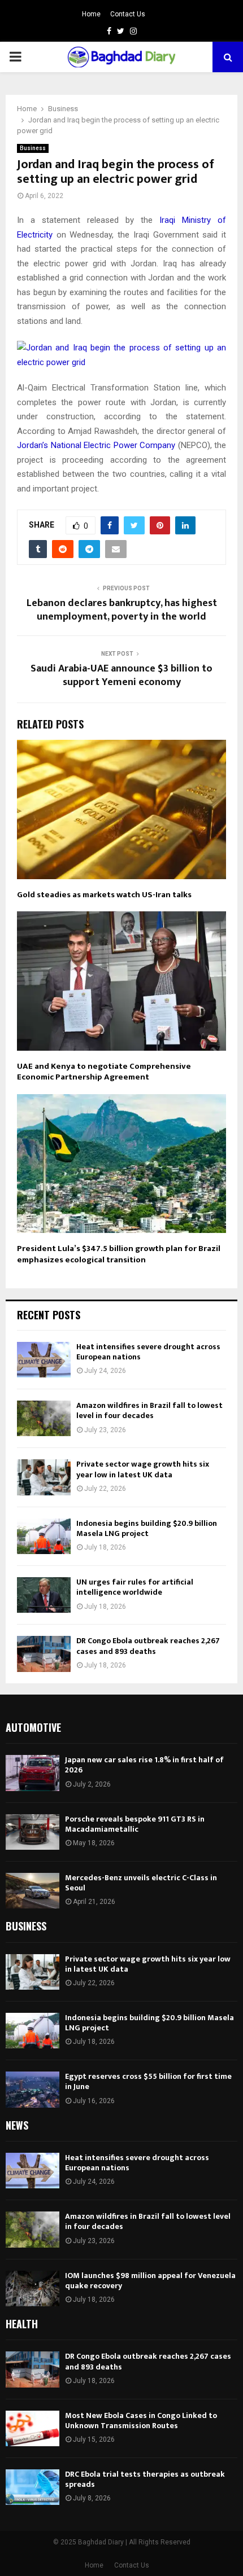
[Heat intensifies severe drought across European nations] (44, 1360)
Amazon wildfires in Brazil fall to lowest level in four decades (149, 1410)
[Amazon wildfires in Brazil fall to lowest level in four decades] (44, 1418)
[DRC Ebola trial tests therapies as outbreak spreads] (32, 2487)
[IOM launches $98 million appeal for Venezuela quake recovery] (32, 2288)
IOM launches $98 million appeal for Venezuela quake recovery (150, 2281)
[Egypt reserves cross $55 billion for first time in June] (32, 2089)
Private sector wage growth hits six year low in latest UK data (143, 1469)
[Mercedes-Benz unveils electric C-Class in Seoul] (32, 1891)
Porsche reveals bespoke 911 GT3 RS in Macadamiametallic (135, 1824)
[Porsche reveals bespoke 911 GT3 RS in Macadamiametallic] (32, 1832)
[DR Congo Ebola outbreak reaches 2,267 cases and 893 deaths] (44, 1654)
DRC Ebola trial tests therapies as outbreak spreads (145, 2479)
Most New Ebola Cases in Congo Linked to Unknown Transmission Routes (141, 2421)
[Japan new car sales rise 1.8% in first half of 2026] (32, 1773)
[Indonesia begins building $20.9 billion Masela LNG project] (44, 1536)
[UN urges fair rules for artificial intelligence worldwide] (44, 1595)
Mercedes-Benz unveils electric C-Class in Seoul (141, 1883)
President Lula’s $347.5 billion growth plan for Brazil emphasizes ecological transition (119, 1254)
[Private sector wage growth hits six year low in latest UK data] (44, 1477)
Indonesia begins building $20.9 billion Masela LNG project (147, 1528)
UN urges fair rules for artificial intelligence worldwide (135, 1587)
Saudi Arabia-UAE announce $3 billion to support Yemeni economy (121, 675)
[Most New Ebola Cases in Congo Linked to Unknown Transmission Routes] (32, 2428)
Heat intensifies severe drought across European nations (148, 1352)
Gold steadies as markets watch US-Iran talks (104, 895)
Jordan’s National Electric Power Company (96, 445)
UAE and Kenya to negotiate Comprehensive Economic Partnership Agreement (104, 1072)
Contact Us (128, 14)
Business (33, 148)
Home (91, 14)
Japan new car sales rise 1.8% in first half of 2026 (144, 1765)
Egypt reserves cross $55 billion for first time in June (148, 2081)
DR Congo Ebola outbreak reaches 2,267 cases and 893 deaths (148, 1646)
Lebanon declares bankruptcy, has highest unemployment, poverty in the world (122, 610)
